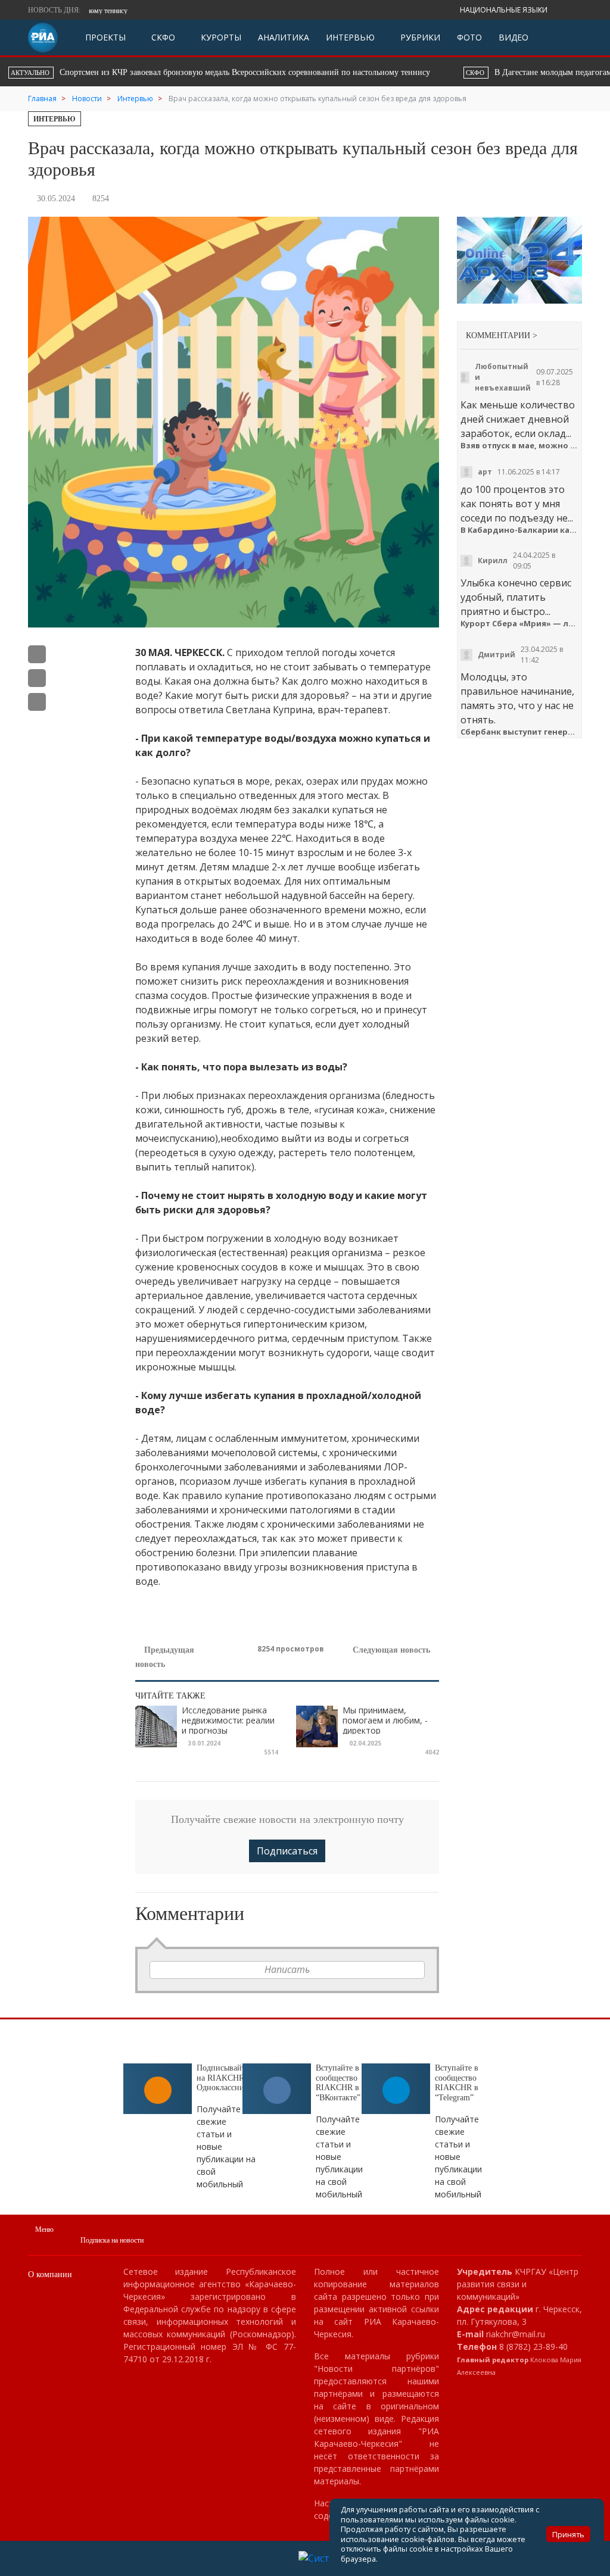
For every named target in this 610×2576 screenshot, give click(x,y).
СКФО (162, 37)
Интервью (350, 37)
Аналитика (284, 37)
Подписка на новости (112, 2240)
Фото (469, 37)
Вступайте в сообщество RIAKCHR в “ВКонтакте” (338, 2083)
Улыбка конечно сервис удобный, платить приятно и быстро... (516, 597)
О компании (50, 2274)
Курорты (220, 37)
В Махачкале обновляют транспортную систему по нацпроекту (462, 72)
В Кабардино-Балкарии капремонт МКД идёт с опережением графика (519, 530)
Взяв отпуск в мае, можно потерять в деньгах (519, 446)
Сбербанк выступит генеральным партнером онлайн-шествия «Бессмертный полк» (519, 732)
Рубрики (419, 37)
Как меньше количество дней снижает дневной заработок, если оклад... (518, 419)
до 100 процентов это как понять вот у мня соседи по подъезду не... (517, 504)
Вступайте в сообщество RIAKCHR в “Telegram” (457, 2083)
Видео (513, 37)
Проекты (105, 37)
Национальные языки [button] (505, 10)
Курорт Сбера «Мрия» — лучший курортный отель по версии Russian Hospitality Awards (519, 624)
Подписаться (287, 1851)
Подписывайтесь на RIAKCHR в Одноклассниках (226, 2078)
